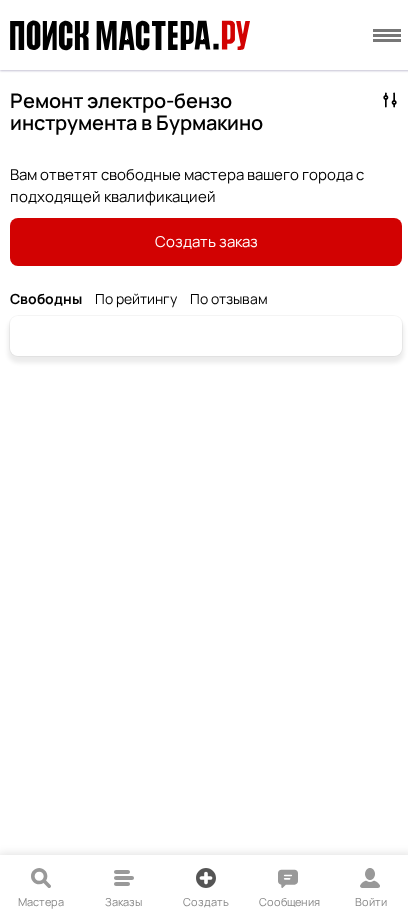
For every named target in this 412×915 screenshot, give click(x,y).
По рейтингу (136, 299)
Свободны (46, 299)
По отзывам (229, 299)
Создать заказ (206, 241)
